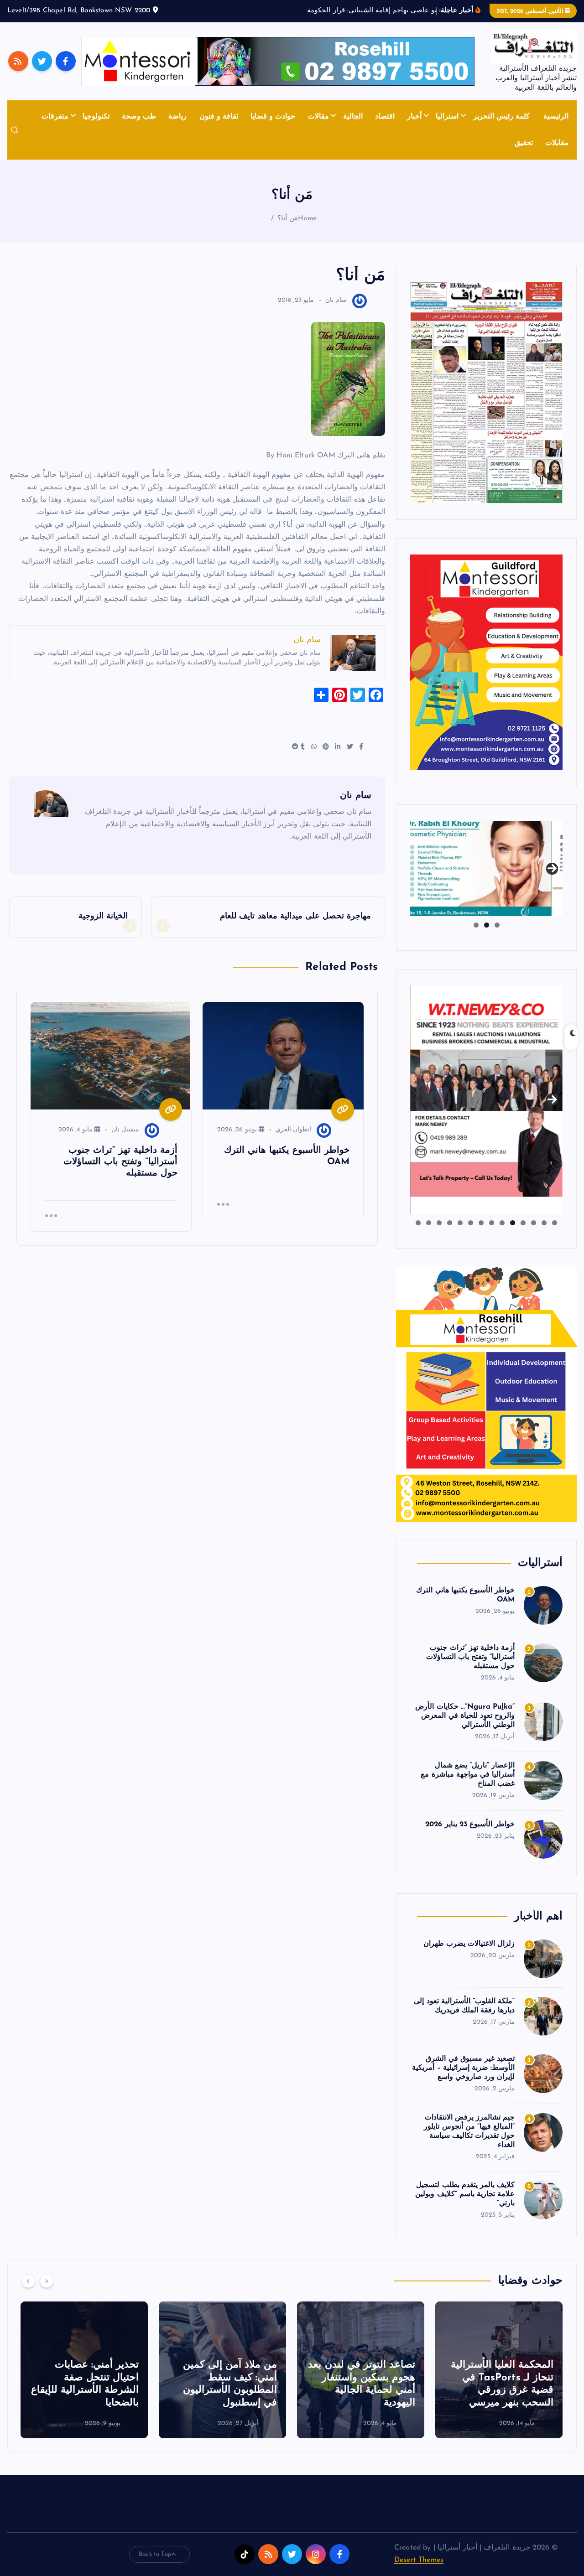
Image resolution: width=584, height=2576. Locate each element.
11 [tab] (449, 1223)
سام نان (336, 300)
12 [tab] (439, 1223)
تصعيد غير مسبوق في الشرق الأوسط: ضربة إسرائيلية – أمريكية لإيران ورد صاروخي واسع (463, 2068)
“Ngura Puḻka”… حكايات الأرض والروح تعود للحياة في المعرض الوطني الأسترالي (465, 1716)
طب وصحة (139, 117)
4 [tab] (523, 1223)
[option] (499, 2370)
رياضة (177, 117)
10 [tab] (460, 1223)
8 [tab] (481, 1223)
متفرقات (55, 117)
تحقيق (524, 143)
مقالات (318, 117)
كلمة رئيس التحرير (501, 117)
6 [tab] (502, 1223)
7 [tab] (492, 1223)
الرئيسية (556, 117)
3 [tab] (476, 925)
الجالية (353, 117)
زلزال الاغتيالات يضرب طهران (469, 1944)
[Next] (47, 2281)
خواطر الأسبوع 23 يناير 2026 (470, 1824)
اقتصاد (385, 117)
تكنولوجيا (96, 117)
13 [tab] (428, 1223)
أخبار (414, 117)
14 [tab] (418, 1223)
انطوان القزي (293, 1130)
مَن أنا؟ (288, 219)
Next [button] (552, 866)
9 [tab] (471, 1223)
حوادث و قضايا (273, 117)
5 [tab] (513, 1223)
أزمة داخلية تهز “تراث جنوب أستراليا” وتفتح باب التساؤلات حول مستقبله (470, 1657)
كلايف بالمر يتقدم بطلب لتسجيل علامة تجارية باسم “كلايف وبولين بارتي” (465, 2194)
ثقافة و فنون (219, 117)
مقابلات (557, 143)
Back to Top (155, 2554)
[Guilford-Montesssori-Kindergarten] (486, 662)
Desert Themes (419, 2560)
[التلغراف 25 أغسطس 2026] (486, 392)
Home (307, 219)
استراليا (447, 117)
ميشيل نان (125, 1130)
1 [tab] (497, 925)
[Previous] (28, 2281)
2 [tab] (487, 925)
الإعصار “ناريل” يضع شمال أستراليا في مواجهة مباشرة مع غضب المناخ (468, 1775)
